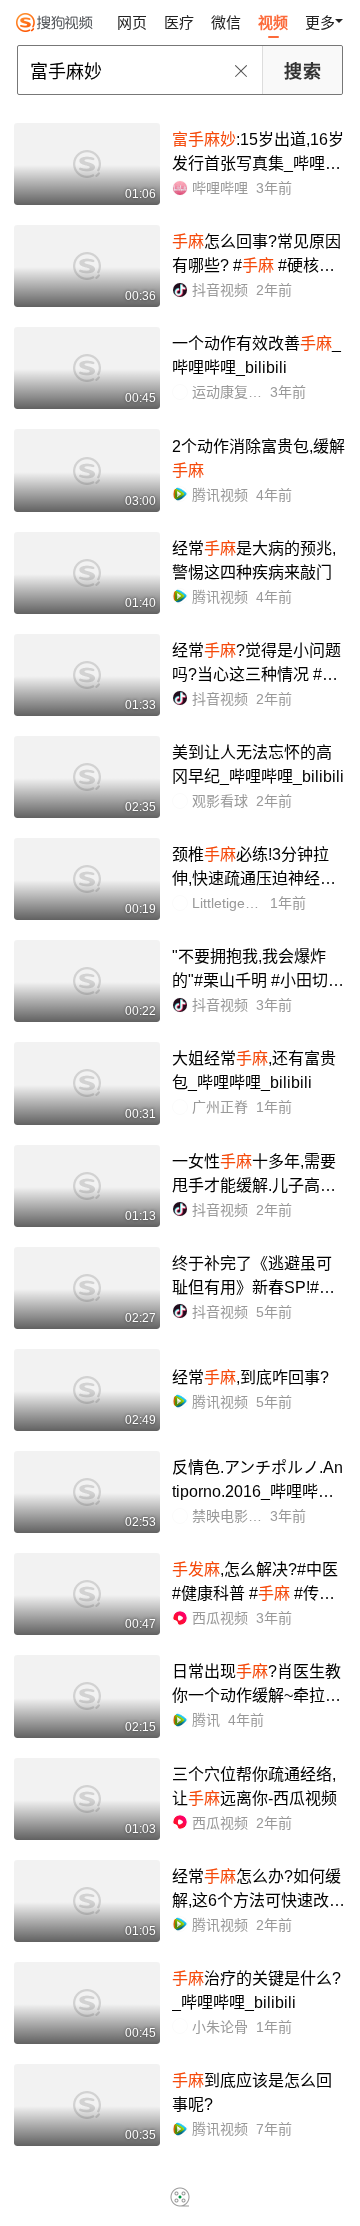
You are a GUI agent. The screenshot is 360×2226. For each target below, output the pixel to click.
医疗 (179, 22)
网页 (132, 22)
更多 (320, 22)
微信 (226, 22)
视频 (273, 22)
